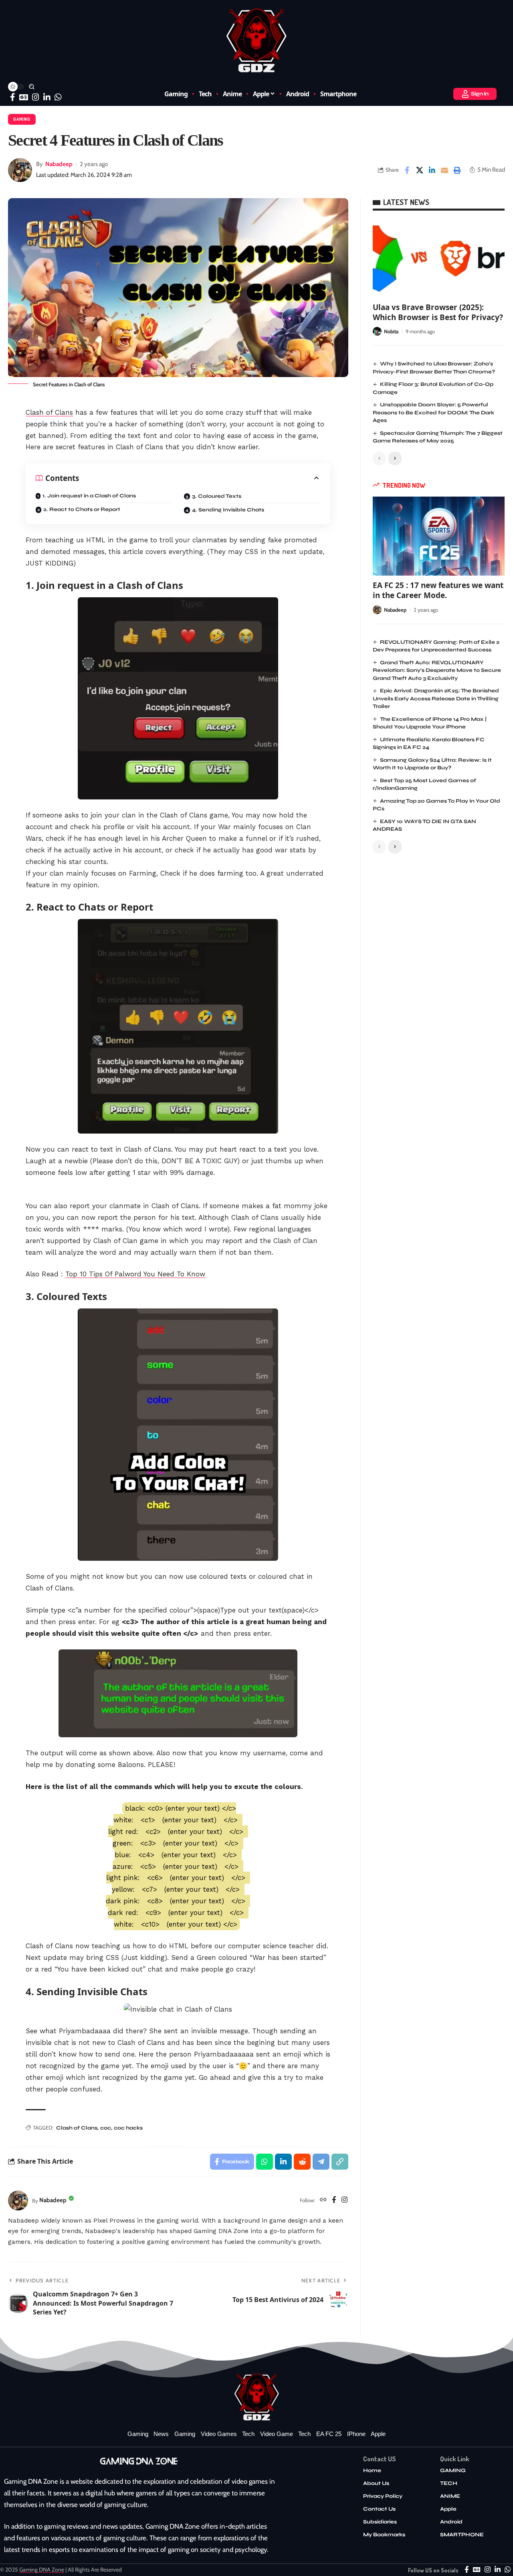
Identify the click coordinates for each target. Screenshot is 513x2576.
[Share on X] (420, 170)
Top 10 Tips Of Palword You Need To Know (135, 1274)
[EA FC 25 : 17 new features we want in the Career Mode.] (439, 536)
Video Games (219, 2434)
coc (106, 2128)
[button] (32, 87)
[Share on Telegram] (321, 2162)
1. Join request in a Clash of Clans (89, 496)
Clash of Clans (49, 412)
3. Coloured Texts (217, 496)
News (161, 2434)
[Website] (323, 2200)
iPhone (356, 2434)
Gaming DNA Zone (42, 2570)
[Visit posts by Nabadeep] (20, 170)
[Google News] (24, 97)
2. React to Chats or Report (82, 509)
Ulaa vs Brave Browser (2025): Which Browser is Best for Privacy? (438, 312)
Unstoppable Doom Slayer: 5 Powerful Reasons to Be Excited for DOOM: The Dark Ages (433, 413)
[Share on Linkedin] (432, 170)
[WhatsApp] (58, 97)
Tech (248, 2434)
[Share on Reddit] (302, 2162)
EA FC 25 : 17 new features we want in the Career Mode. (438, 590)
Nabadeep (59, 164)
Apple (378, 2434)
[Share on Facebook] (407, 170)
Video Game (277, 2434)
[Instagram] (36, 97)
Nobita (391, 331)
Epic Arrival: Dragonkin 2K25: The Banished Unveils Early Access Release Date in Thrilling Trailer (436, 699)
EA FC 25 (329, 2434)
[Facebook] (13, 97)
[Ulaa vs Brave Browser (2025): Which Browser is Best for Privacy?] (439, 258)
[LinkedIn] (47, 97)
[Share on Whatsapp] (265, 2162)
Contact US (380, 2459)
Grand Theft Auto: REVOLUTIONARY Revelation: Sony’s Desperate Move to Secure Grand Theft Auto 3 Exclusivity (437, 670)
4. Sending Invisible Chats (228, 510)
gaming (185, 2434)
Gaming (22, 119)
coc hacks (128, 2128)
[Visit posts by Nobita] (377, 331)
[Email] (444, 170)
